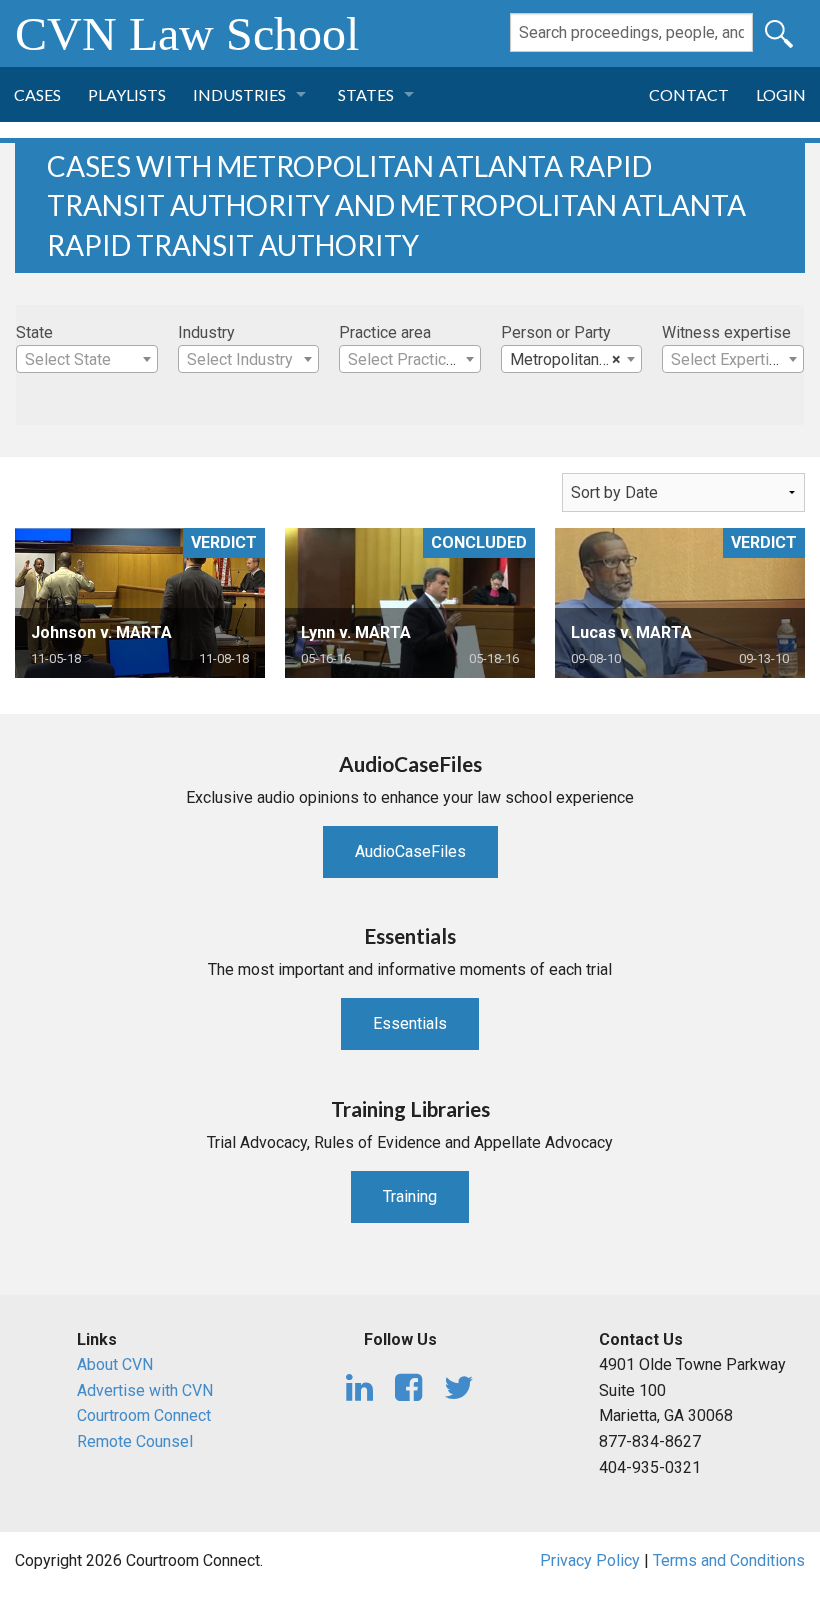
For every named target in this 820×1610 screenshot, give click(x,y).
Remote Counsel (135, 1441)
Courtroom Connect (144, 1415)
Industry (206, 332)
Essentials (410, 1023)
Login (781, 94)
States (366, 94)
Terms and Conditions (729, 1560)
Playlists (127, 94)
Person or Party (556, 332)
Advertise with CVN (145, 1390)
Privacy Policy (590, 1560)
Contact (689, 94)
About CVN (115, 1364)
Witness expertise (726, 332)
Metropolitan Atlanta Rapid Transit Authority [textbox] (576, 359)
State (34, 332)
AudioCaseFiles (410, 851)
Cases (37, 94)
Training (410, 1196)
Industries (239, 94)
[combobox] (87, 359)
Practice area (385, 332)
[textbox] (87, 360)
